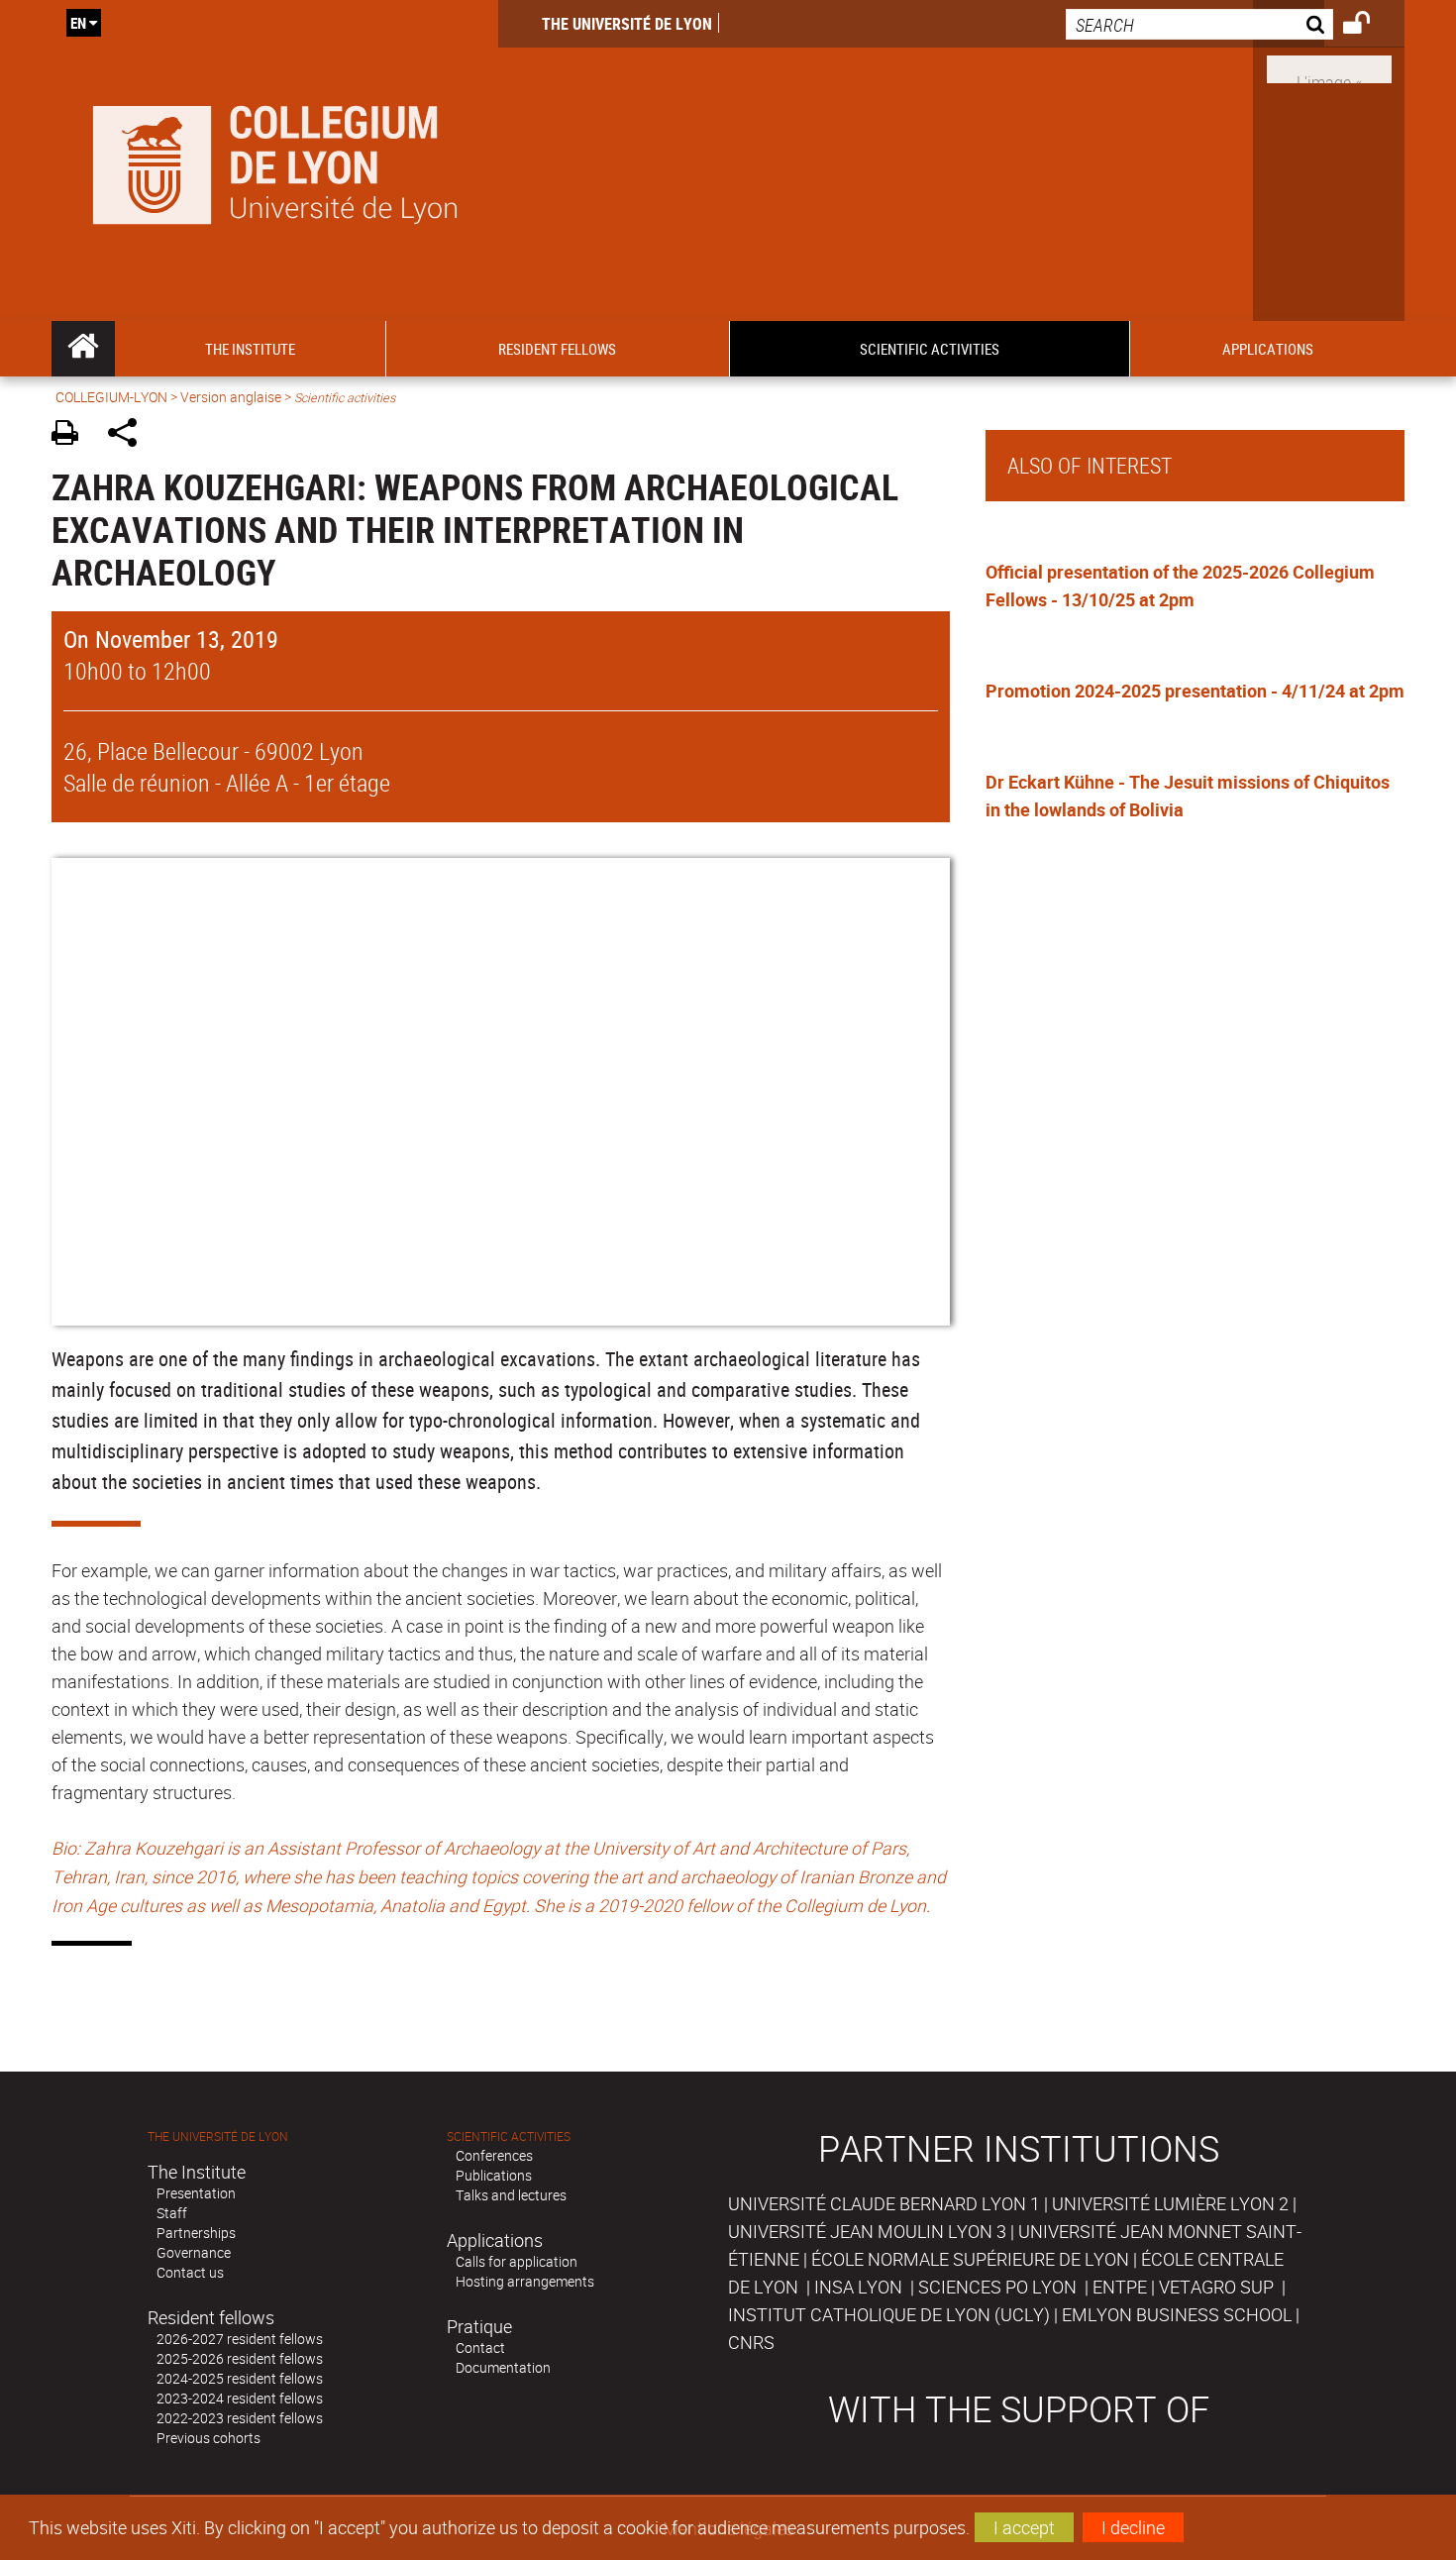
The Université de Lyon (627, 24)
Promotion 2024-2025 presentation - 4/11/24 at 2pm (1195, 691)
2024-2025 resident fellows (240, 2378)
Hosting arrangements (525, 2281)
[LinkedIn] (1329, 67)
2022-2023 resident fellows (240, 2418)
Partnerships (196, 2233)
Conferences (494, 2155)
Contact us (190, 2272)
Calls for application (517, 2261)
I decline (1133, 2527)
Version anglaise (231, 397)
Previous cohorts (208, 2438)
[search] (1199, 24)
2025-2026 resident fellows (240, 2358)
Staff (172, 2213)
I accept (1024, 2527)
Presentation (196, 2193)
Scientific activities (509, 2136)
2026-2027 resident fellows (240, 2339)
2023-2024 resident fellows (240, 2398)
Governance (194, 2252)
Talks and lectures (511, 2195)
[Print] (72, 435)
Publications (494, 2175)
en (78, 23)
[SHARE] (129, 435)
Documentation (503, 2367)
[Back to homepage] (275, 160)
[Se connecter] (1369, 26)
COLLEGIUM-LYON (111, 397)
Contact (480, 2347)
